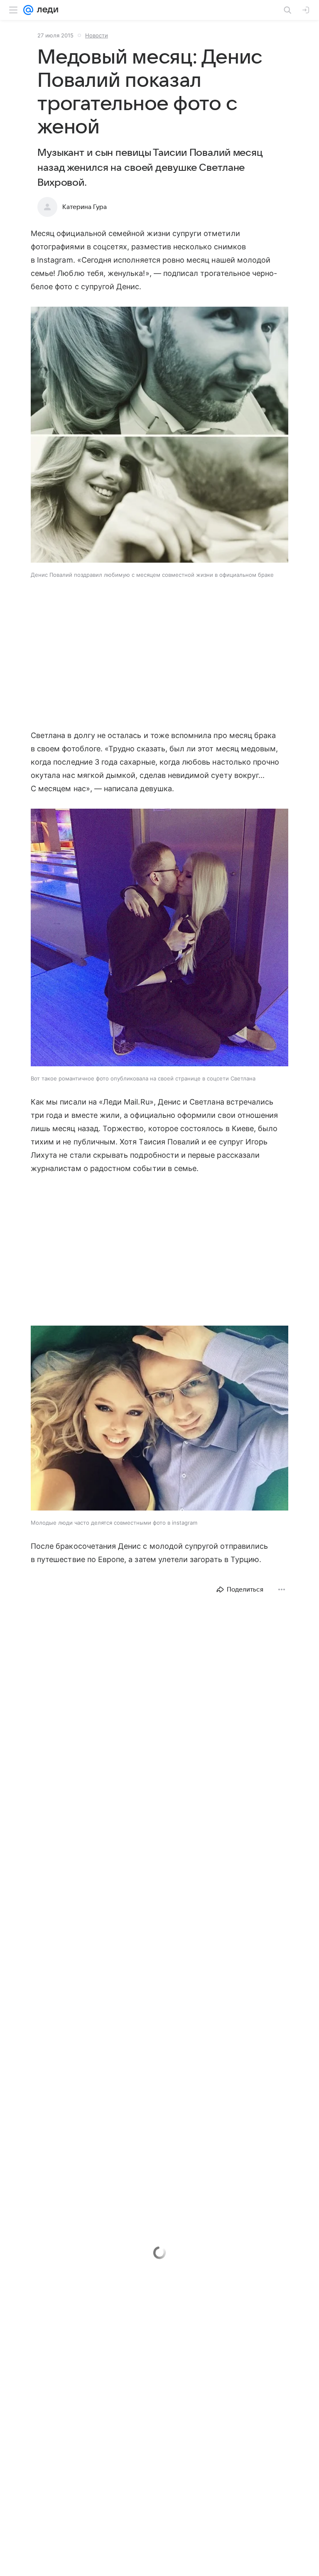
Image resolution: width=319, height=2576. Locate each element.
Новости (97, 35)
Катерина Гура (85, 207)
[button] (159, 435)
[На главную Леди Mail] (46, 10)
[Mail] (28, 10)
